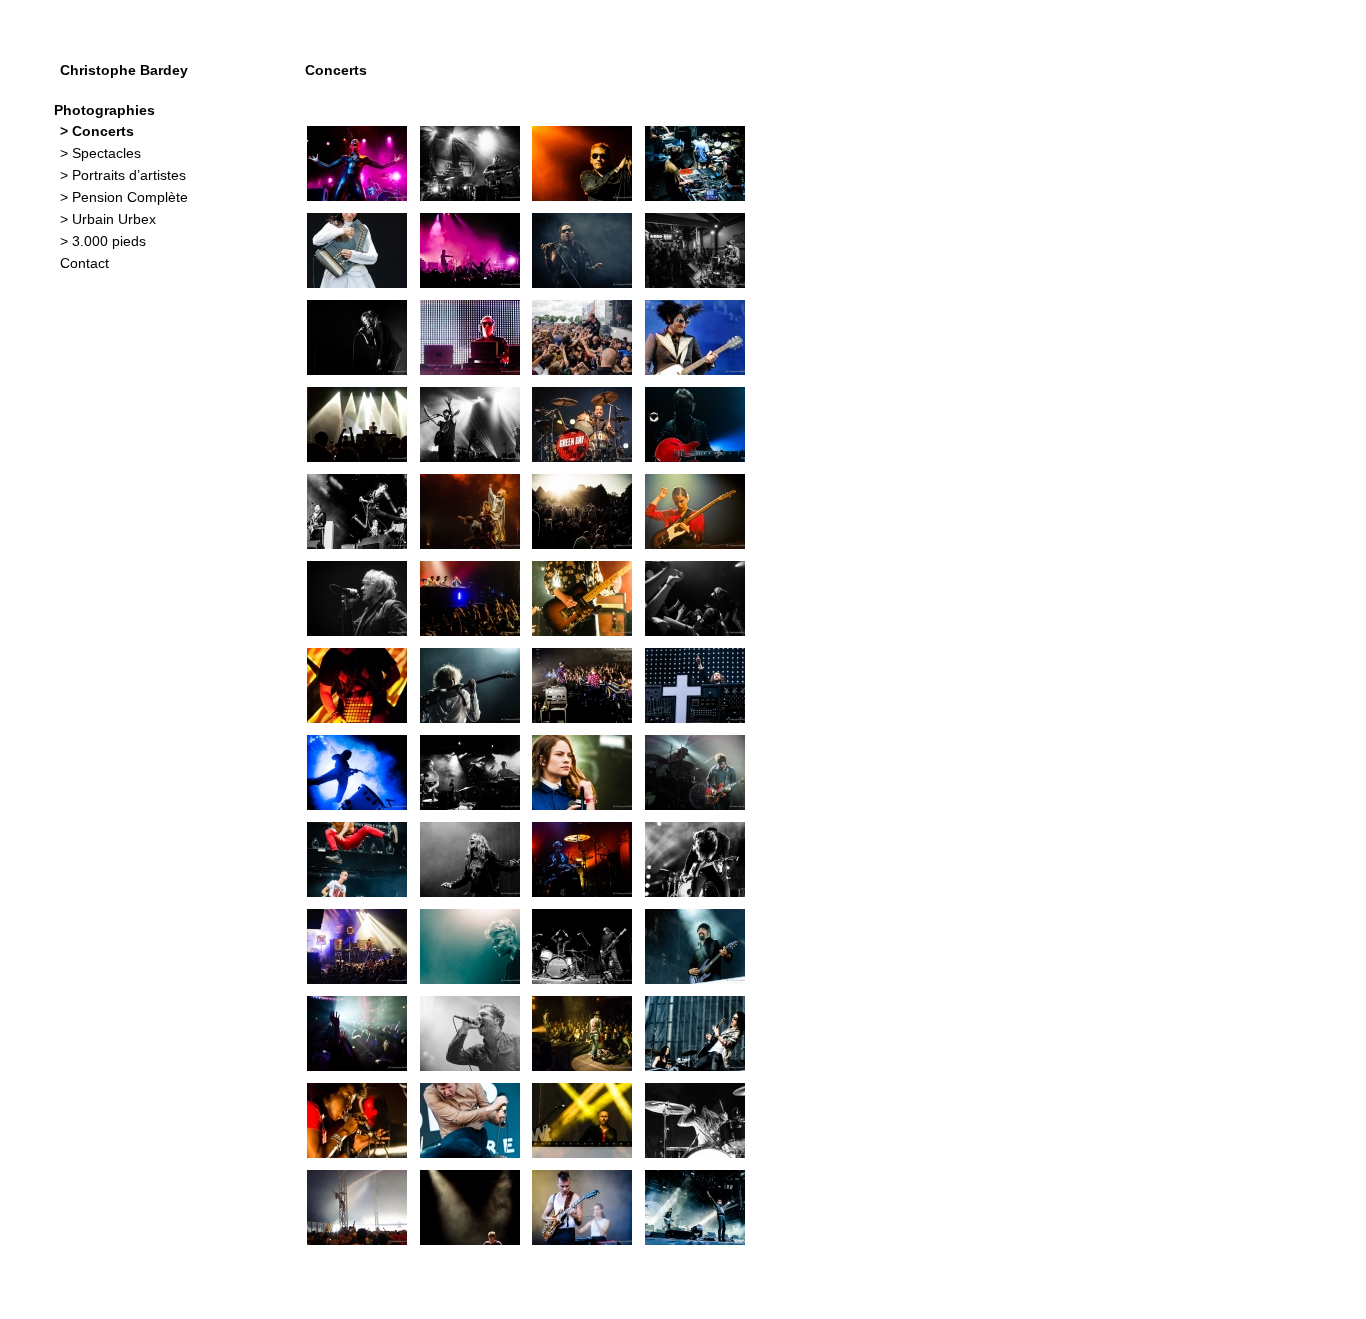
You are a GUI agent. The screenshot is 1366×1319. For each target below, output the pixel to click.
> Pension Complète (124, 197)
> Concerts (97, 131)
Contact (84, 263)
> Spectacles (100, 153)
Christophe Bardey (124, 70)
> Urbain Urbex (108, 219)
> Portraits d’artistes (123, 175)
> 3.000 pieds (103, 241)
